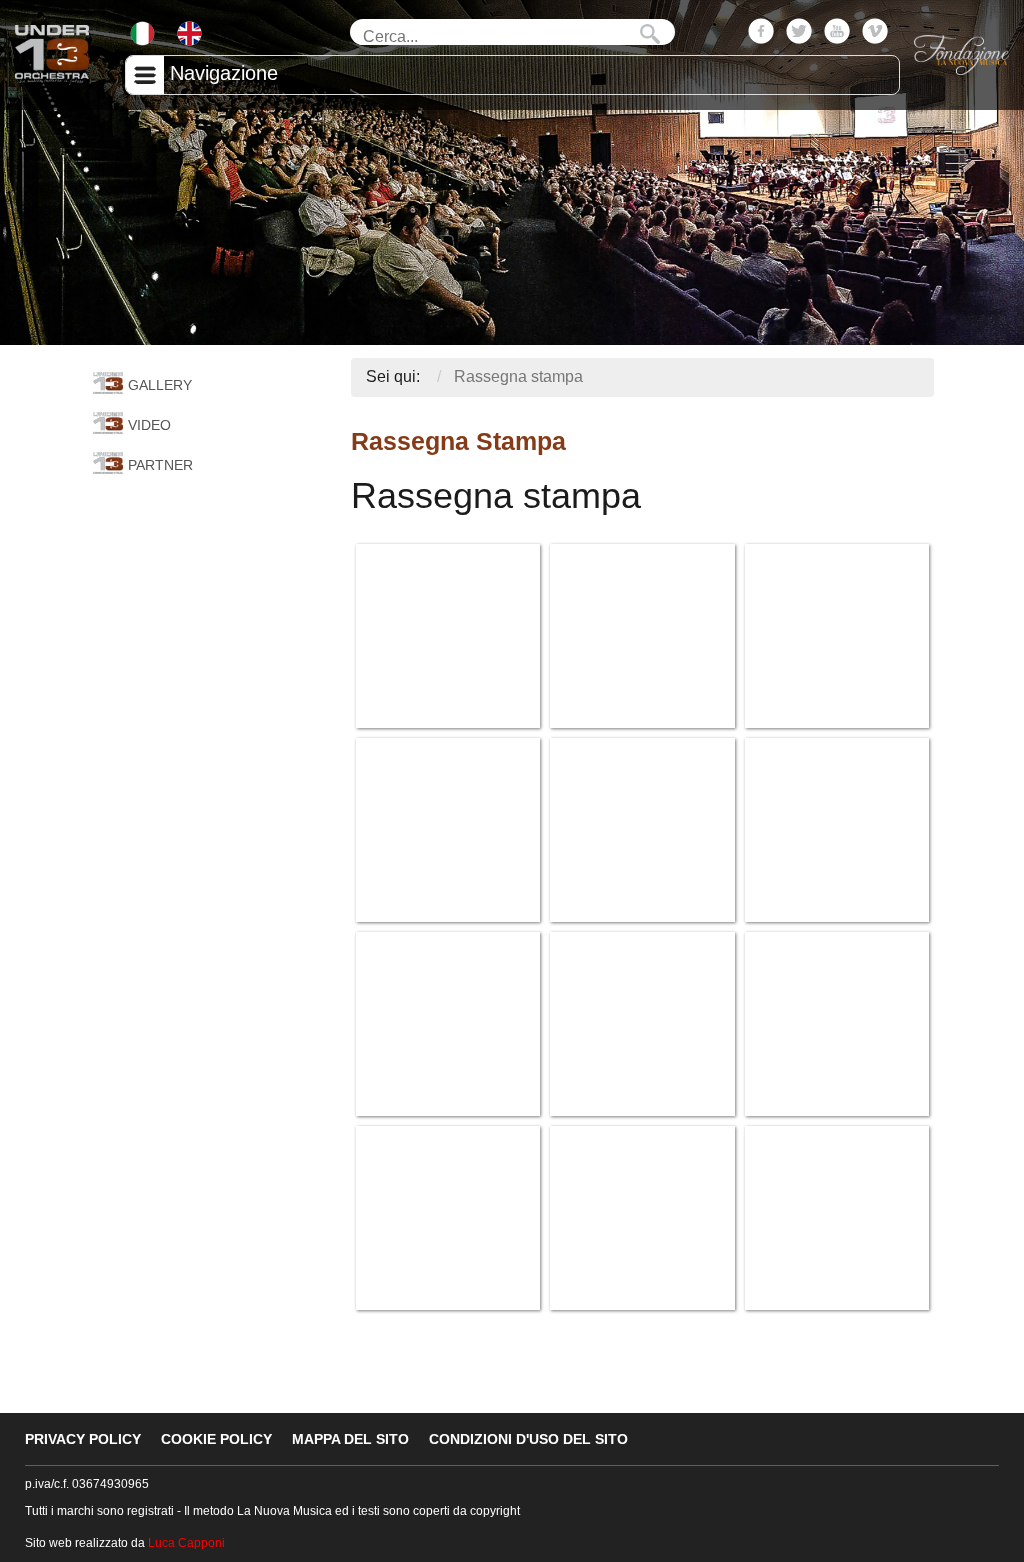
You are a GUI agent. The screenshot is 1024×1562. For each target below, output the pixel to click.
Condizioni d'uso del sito (528, 1439)
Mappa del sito (350, 1439)
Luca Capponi (186, 1543)
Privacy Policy (83, 1439)
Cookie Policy (216, 1439)
